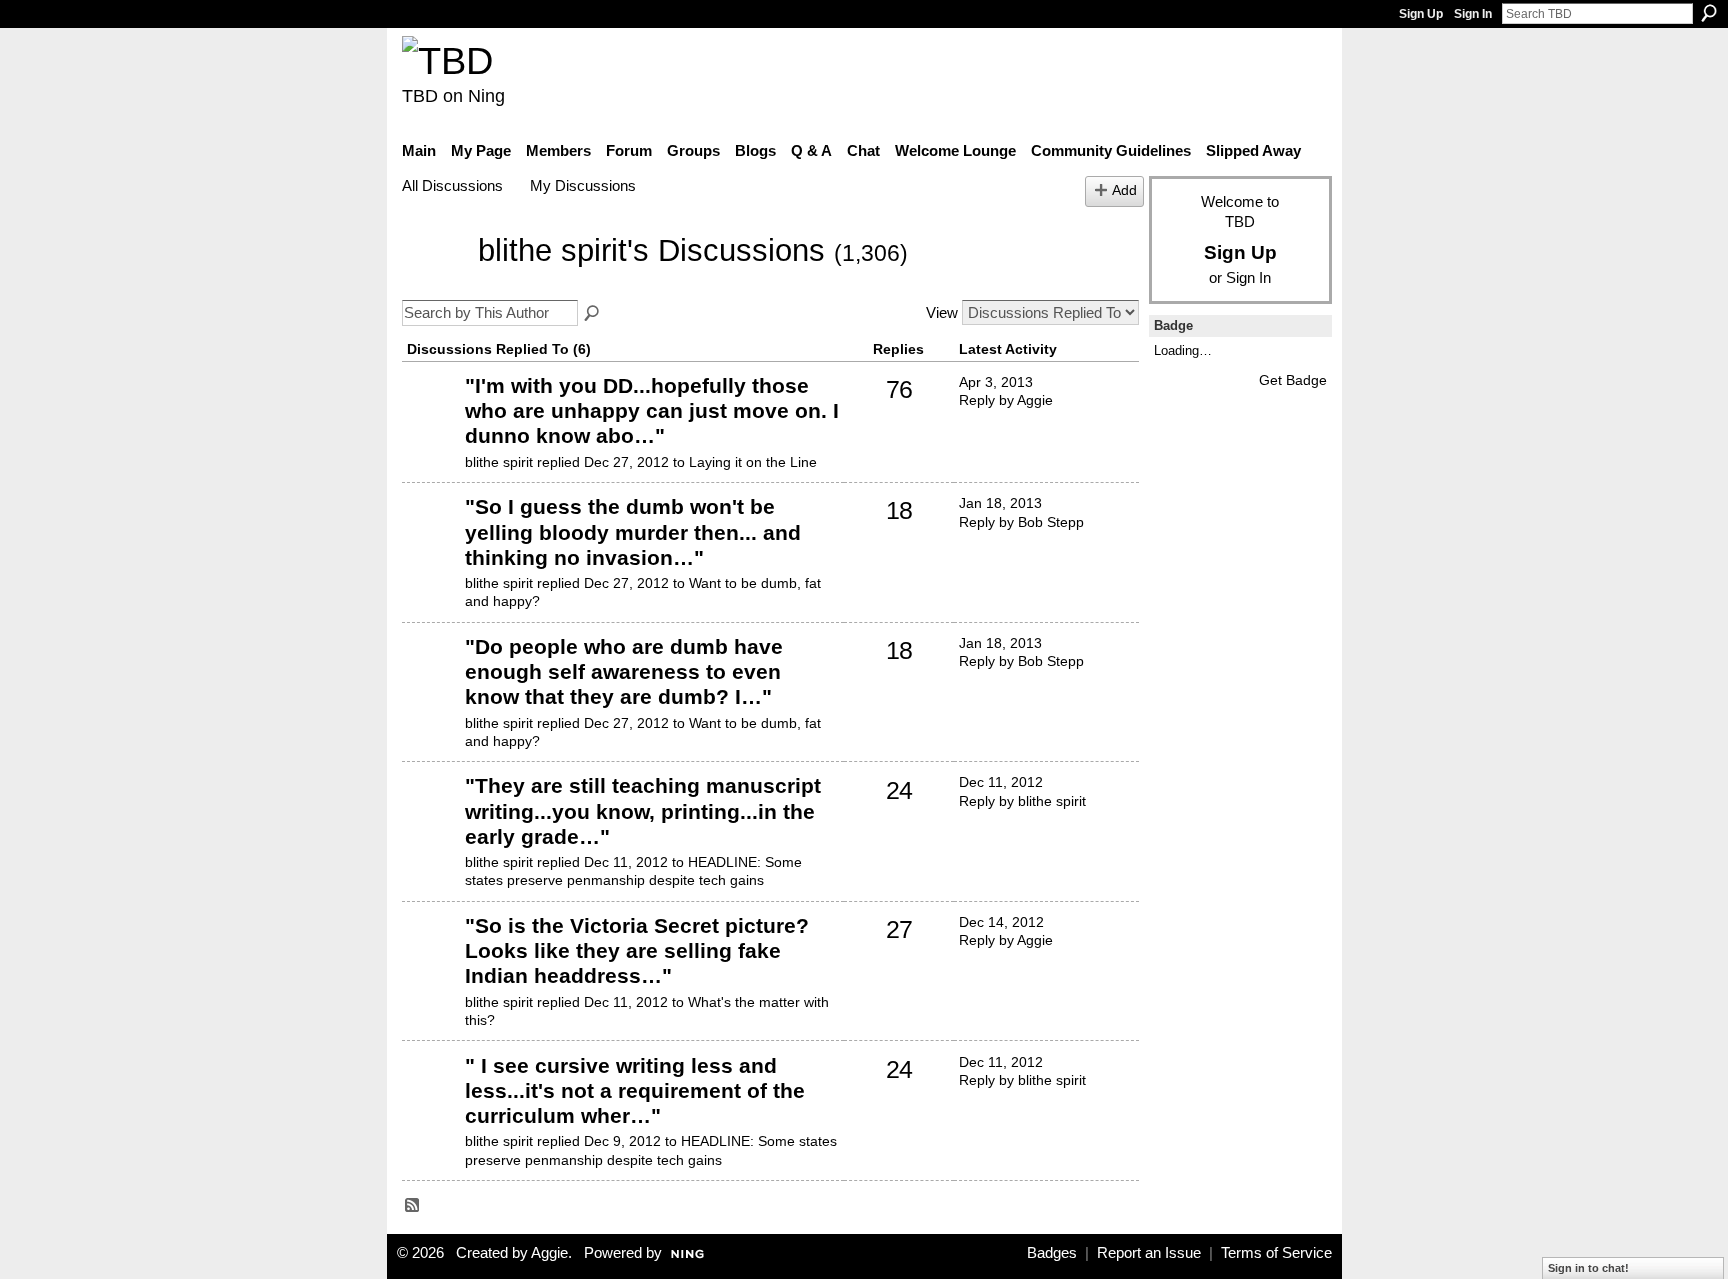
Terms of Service (1276, 1253)
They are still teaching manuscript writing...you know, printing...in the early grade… (643, 810)
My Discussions (583, 185)
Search (1709, 13)
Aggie (549, 1253)
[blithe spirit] (434, 280)
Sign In (1473, 14)
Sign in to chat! (1588, 1268)
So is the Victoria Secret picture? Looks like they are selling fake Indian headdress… (637, 950)
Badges (1052, 1253)
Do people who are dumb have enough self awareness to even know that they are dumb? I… (624, 671)
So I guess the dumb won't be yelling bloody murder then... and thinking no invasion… (633, 531)
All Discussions (452, 185)
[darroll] (431, 537)
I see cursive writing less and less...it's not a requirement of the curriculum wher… (635, 1090)
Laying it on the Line (753, 462)
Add (1124, 190)
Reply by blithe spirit (1022, 801)
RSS (413, 1206)
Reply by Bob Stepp (1021, 522)
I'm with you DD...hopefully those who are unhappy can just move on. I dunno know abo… (652, 410)
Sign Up (1421, 14)
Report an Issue (1149, 1253)
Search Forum (593, 314)
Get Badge (1293, 380)
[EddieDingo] (431, 416)
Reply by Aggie (1006, 400)
